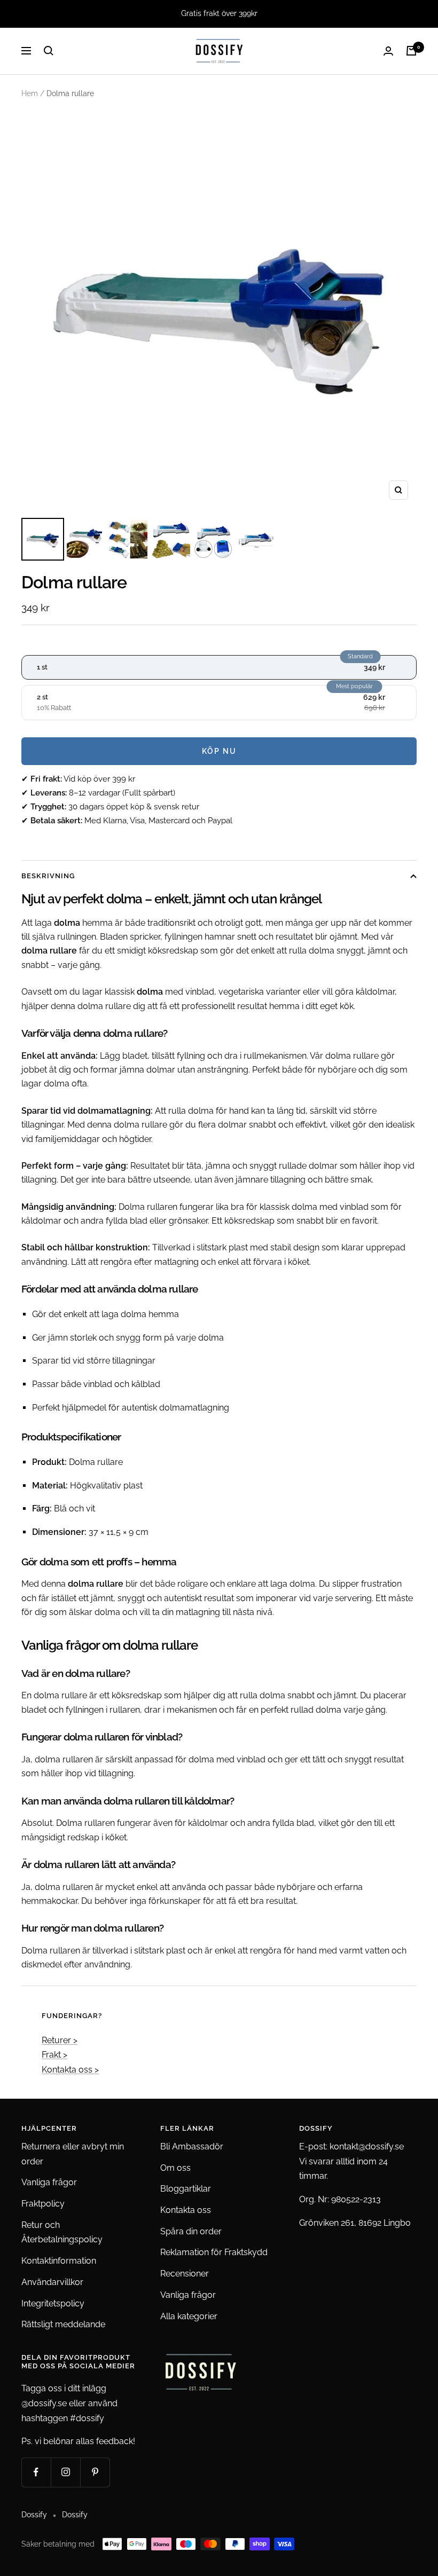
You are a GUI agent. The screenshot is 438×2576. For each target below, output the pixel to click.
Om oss (175, 2168)
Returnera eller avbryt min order (73, 2154)
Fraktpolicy (43, 2204)
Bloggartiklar (186, 2189)
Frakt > (54, 2055)
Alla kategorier (189, 2316)
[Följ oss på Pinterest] (95, 2472)
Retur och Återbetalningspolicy (62, 2232)
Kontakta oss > (70, 2070)
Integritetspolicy (53, 2303)
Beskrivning (48, 876)
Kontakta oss (186, 2210)
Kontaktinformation (59, 2261)
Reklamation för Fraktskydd (214, 2252)
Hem (30, 93)
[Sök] (49, 51)
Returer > (60, 2040)
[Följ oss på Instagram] (65, 2472)
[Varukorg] (411, 51)
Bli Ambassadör (192, 2146)
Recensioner (185, 2274)
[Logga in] (388, 51)
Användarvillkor (52, 2282)
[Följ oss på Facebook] (36, 2472)
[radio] (219, 667)
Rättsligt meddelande (63, 2324)
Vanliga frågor (49, 2182)
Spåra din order (191, 2231)
